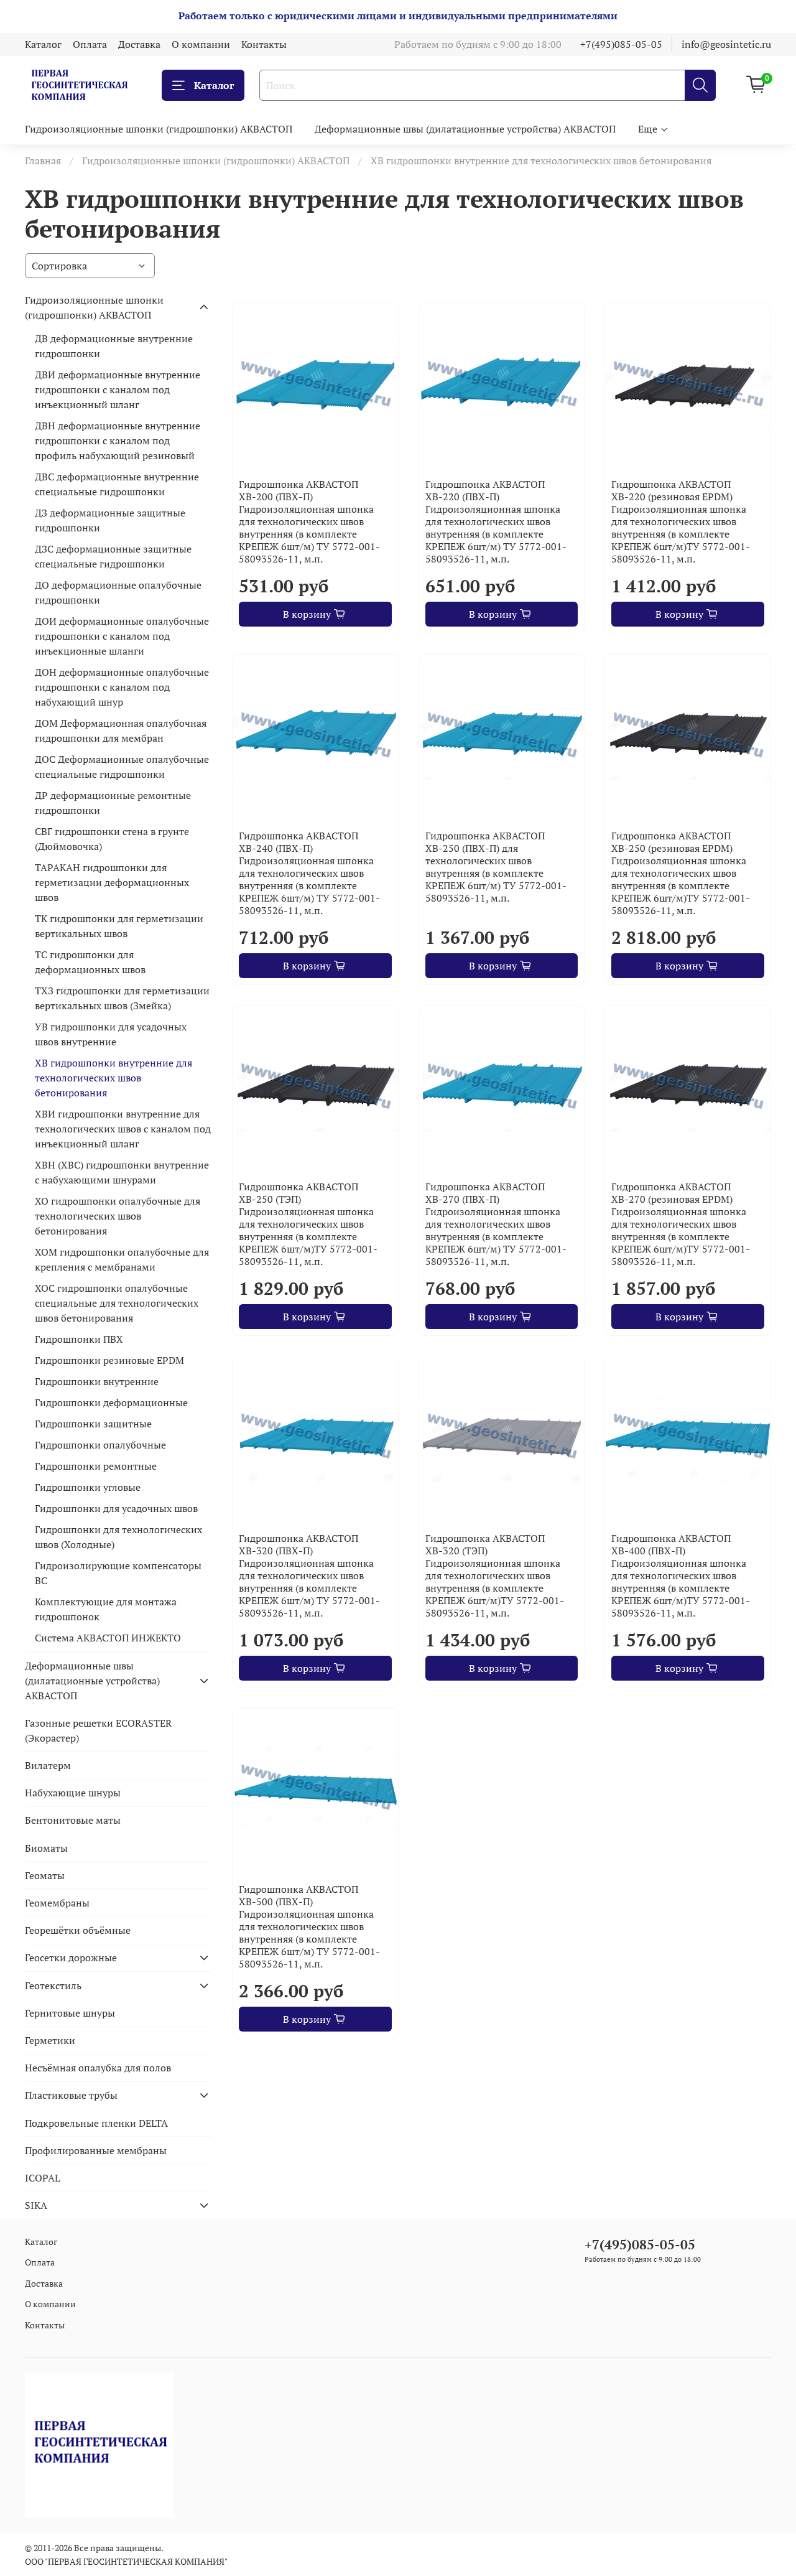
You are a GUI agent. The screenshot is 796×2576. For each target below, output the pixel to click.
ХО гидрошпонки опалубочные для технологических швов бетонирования (118, 1216)
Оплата (90, 44)
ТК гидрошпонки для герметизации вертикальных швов (119, 926)
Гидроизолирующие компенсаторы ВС (118, 1573)
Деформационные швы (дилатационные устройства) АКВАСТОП (465, 129)
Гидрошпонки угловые (88, 1487)
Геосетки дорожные (71, 1958)
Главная (43, 161)
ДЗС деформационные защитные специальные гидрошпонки (113, 556)
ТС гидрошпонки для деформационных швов (90, 962)
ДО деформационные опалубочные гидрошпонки (118, 592)
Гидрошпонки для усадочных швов (116, 1508)
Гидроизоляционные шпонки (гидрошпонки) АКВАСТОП (159, 129)
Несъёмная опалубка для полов (98, 2068)
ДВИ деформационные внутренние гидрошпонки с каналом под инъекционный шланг (118, 390)
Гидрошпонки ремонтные (96, 1466)
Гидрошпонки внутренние (97, 1381)
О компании (201, 44)
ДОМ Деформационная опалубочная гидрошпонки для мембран (121, 730)
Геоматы (45, 1875)
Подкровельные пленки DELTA (96, 2123)
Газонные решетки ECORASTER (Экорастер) (98, 1730)
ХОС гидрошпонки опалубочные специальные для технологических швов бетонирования (117, 1303)
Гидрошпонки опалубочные (100, 1445)
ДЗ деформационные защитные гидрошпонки (110, 520)
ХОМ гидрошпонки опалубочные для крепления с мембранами (122, 1259)
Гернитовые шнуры (70, 2013)
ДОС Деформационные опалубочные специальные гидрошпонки (122, 767)
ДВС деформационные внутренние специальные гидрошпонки (117, 484)
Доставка (139, 44)
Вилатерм (48, 1765)
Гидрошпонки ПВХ (79, 1339)
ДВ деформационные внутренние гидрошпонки (114, 346)
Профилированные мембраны (96, 2150)
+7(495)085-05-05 (621, 44)
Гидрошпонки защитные (93, 1424)
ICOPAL (43, 2178)
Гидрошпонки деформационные (111, 1402)
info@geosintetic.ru (726, 44)
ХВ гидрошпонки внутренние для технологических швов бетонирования (113, 1078)
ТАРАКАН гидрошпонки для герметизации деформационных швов (112, 882)
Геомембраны (57, 1903)
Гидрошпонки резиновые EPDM (109, 1360)
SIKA (36, 2205)
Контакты (264, 44)
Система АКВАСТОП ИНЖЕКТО (108, 1638)
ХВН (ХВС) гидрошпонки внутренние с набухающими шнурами (122, 1172)
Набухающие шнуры (73, 1793)
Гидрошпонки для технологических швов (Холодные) (118, 1537)
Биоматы (46, 1848)
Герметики (50, 2040)
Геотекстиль (53, 1986)
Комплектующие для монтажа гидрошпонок (106, 1609)
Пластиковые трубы (71, 2095)
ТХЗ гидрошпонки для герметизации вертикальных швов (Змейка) (122, 998)
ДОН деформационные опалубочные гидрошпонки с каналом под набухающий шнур (122, 687)
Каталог (43, 44)
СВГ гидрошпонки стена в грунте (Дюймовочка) (112, 839)
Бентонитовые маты (73, 1820)
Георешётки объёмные (78, 1930)
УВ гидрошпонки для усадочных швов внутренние (111, 1034)
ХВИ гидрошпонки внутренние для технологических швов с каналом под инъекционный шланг (123, 1129)
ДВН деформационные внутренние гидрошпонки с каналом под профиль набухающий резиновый (118, 441)
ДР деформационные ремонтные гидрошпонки (113, 803)
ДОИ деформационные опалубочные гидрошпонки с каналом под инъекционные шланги (122, 636)
